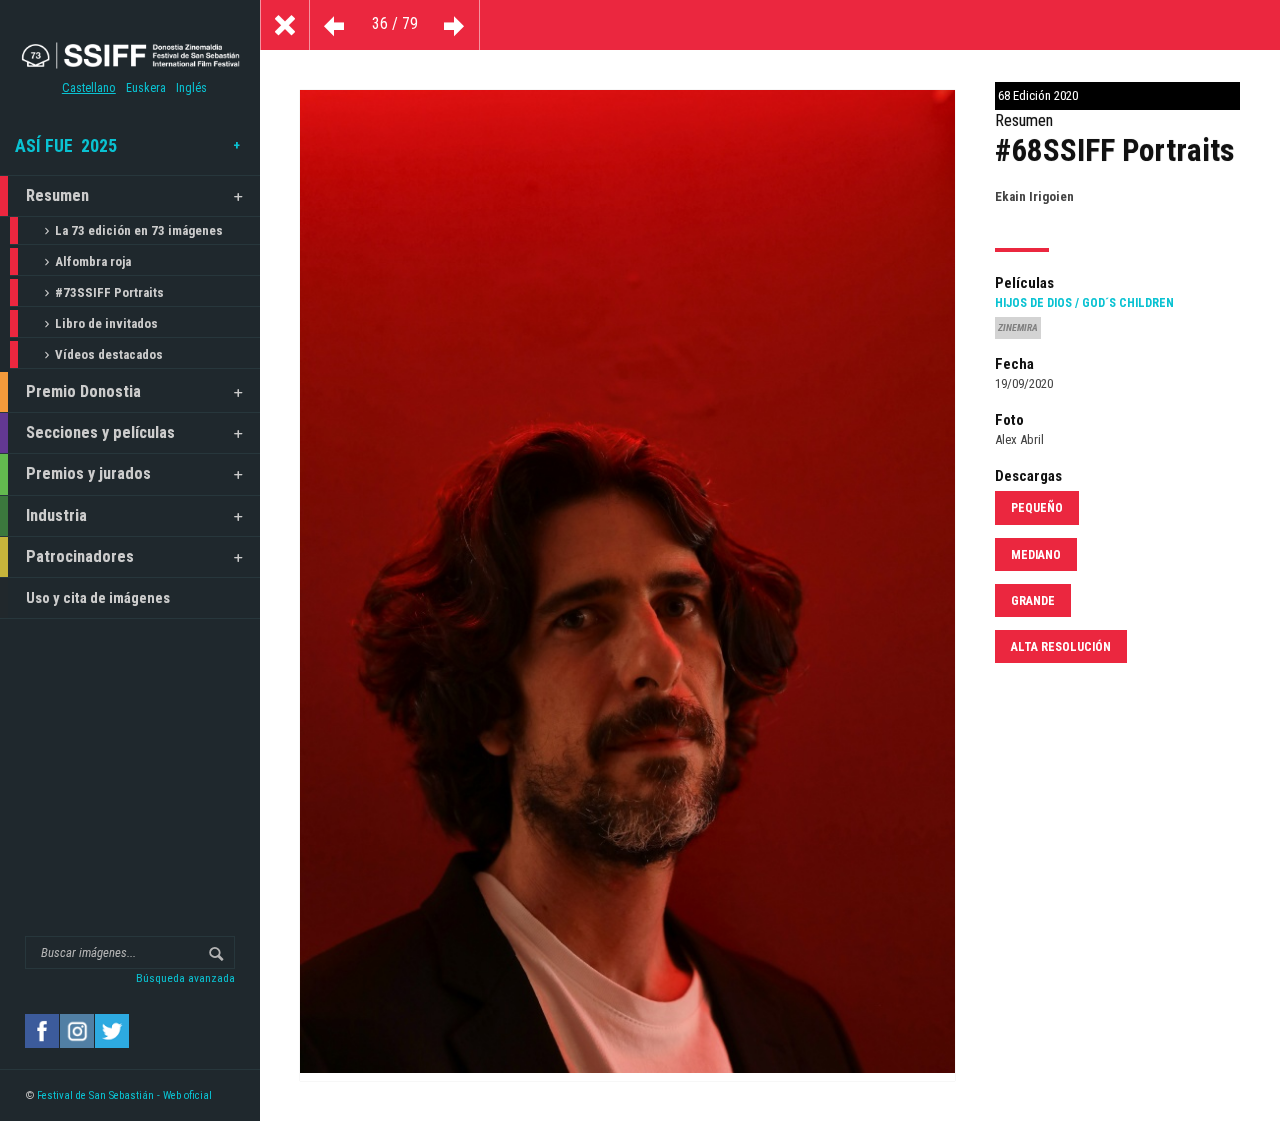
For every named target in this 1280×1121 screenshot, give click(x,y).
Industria (56, 515)
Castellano (89, 88)
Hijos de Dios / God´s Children (1084, 303)
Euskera (146, 88)
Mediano (1036, 555)
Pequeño (1037, 508)
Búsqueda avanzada (185, 978)
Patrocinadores (80, 556)
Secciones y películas (100, 432)
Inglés (191, 88)
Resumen (57, 195)
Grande (1033, 601)
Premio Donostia (83, 391)
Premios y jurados (88, 473)
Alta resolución (1061, 647)
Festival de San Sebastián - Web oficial (124, 1095)
